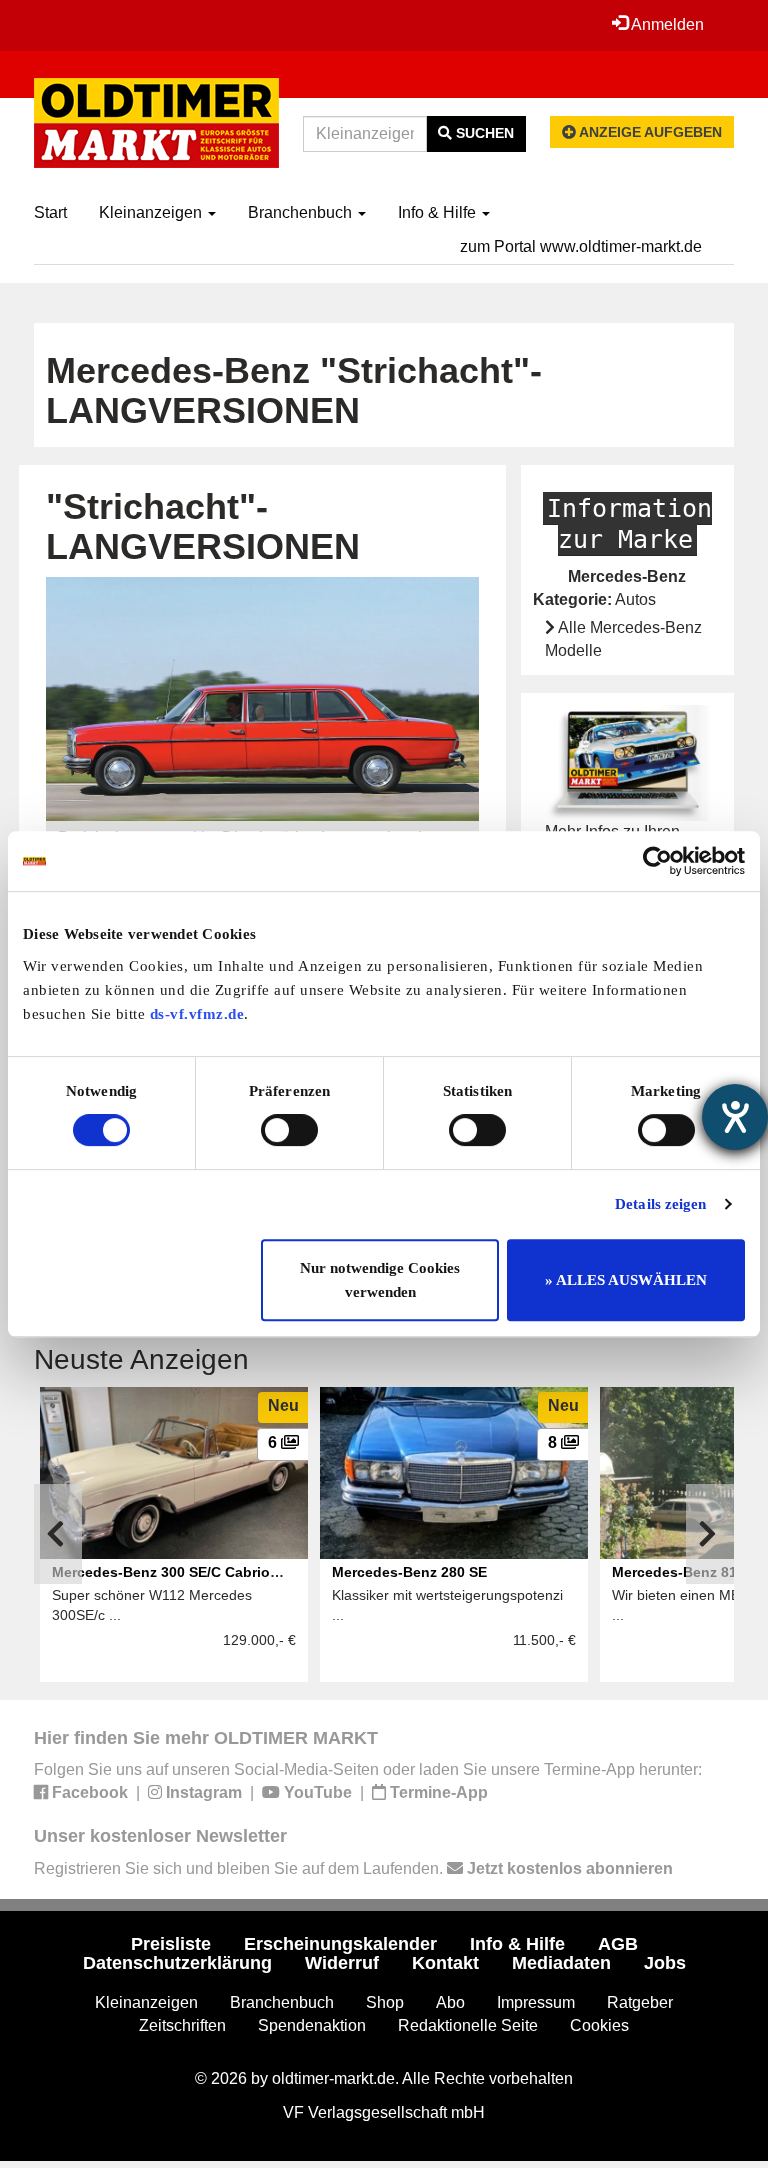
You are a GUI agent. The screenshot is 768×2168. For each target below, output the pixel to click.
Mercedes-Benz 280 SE (409, 1572)
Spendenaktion (312, 2025)
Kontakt (445, 1963)
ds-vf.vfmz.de (197, 1014)
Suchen (483, 133)
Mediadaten (561, 1963)
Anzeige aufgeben (649, 132)
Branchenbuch (302, 212)
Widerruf (342, 1963)
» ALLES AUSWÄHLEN (626, 1280)
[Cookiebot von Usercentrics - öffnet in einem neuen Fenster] (657, 861)
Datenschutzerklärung (177, 1963)
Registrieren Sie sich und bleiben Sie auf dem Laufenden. (353, 1868)
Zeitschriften (182, 2025)
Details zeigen (660, 1204)
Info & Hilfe (439, 212)
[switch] (289, 1130)
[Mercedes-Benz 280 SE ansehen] (454, 1473)
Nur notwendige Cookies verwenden (380, 1280)
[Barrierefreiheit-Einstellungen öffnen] (735, 1117)
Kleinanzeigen (152, 212)
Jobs (665, 1963)
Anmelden (666, 24)
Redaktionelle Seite (468, 2025)
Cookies (599, 2025)
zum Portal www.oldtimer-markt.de (581, 246)
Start (50, 212)
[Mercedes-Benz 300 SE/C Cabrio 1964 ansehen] (174, 1473)
